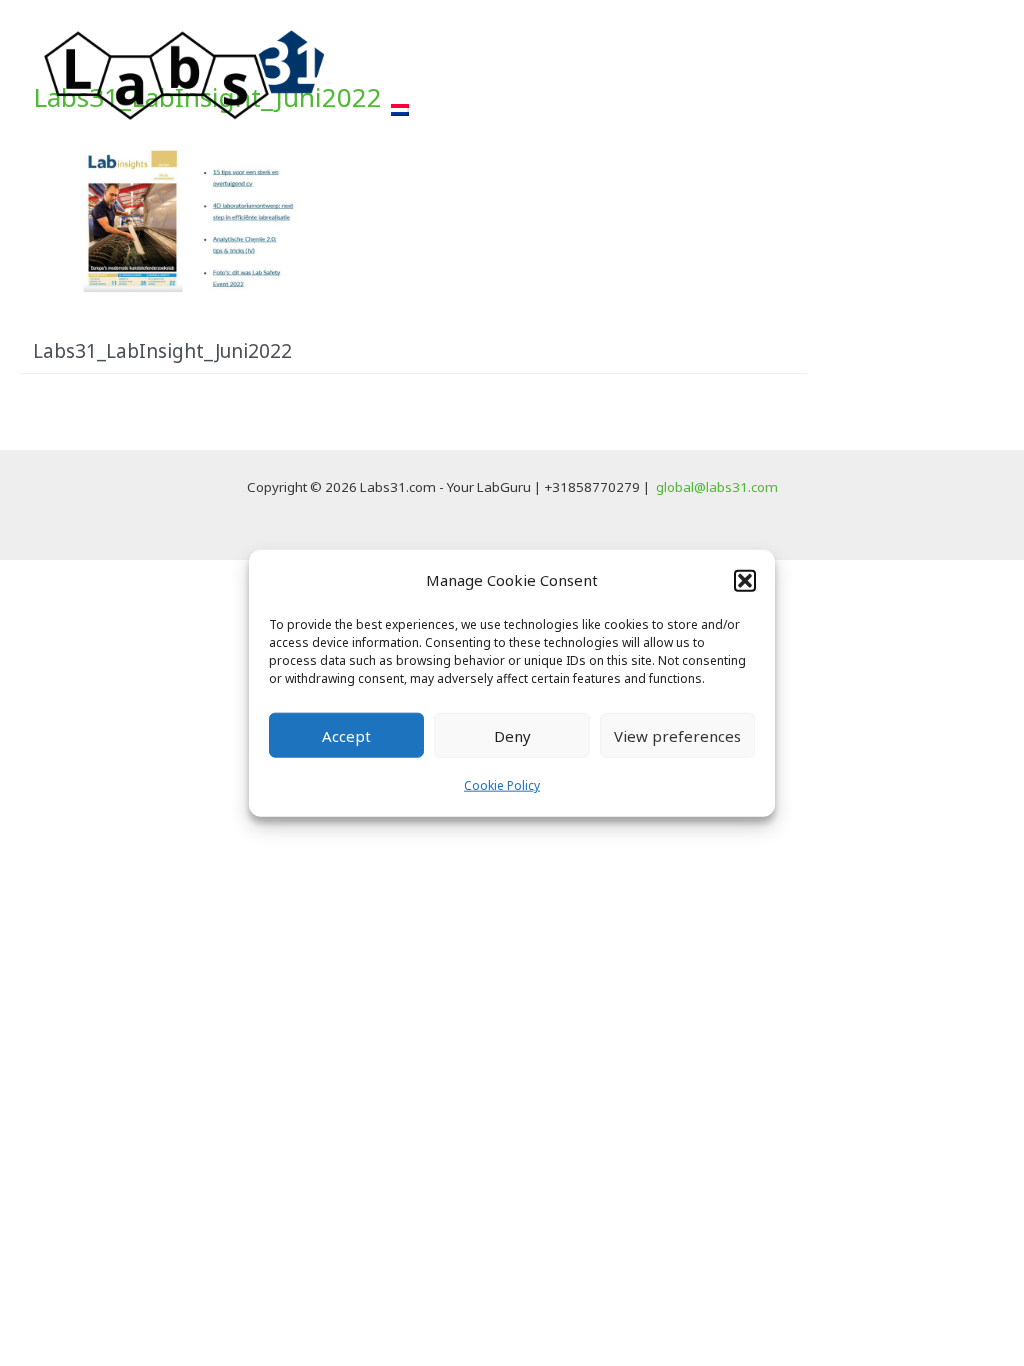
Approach (431, 68)
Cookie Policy (502, 785)
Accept (346, 736)
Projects (539, 68)
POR (624, 68)
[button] (745, 580)
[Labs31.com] (185, 73)
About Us (714, 68)
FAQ (804, 68)
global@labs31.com (717, 487)
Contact (890, 68)
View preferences (677, 736)
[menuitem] (400, 110)
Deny (512, 736)
